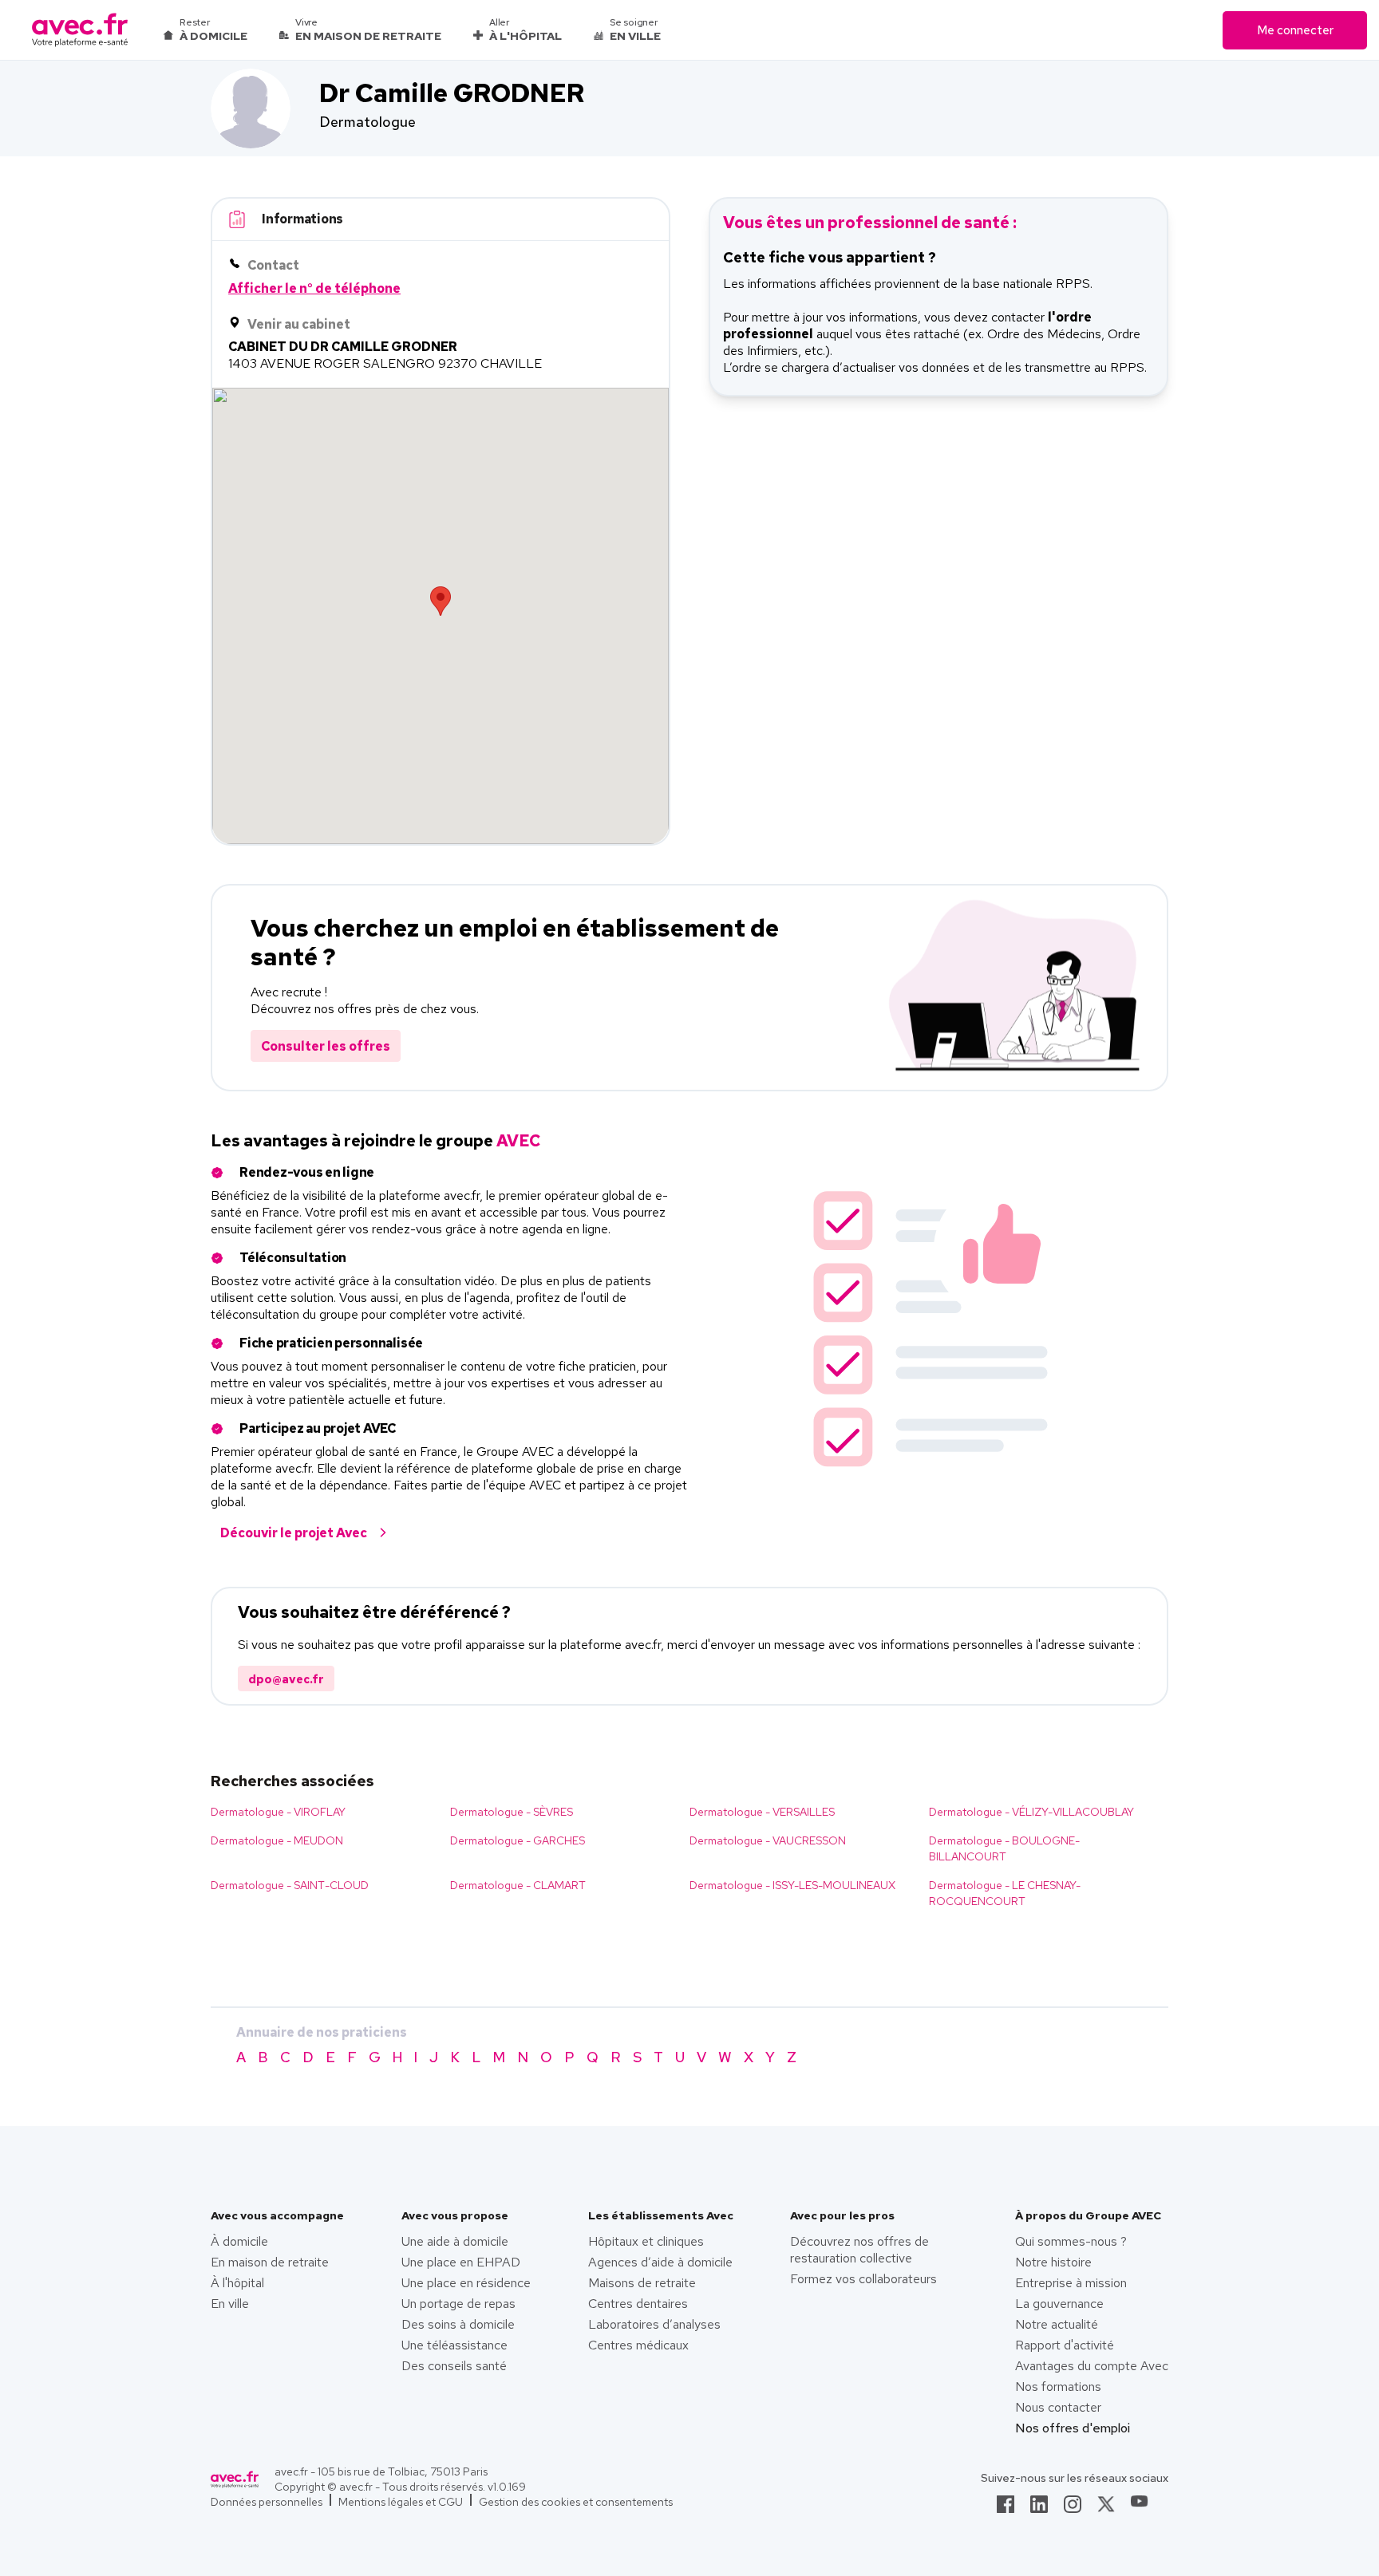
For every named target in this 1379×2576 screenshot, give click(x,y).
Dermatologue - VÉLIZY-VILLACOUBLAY (1031, 1812)
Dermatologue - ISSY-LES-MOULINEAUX (792, 1885)
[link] (1006, 2509)
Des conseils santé (454, 2366)
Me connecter (1295, 30)
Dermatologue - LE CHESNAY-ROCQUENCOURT (1005, 1893)
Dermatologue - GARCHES (518, 1840)
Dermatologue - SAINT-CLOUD (290, 1885)
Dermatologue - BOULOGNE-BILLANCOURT (1004, 1848)
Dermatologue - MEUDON (277, 1840)
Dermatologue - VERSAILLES (762, 1812)
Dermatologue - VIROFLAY (278, 1812)
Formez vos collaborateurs (863, 2279)
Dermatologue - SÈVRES (512, 1812)
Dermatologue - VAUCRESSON (768, 1840)
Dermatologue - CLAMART (518, 1885)
